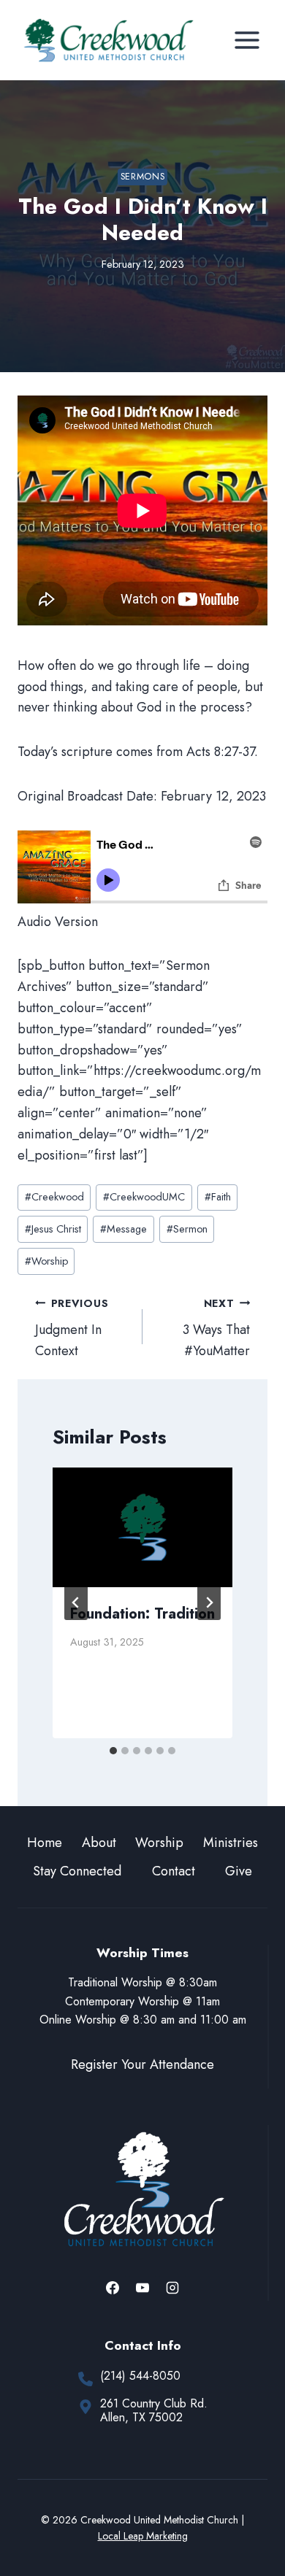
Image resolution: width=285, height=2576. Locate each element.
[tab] (113, 1751)
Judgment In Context (72, 1329)
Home (45, 1843)
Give (239, 1871)
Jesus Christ (53, 1229)
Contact (174, 1871)
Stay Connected (77, 1871)
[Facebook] (113, 2288)
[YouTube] (142, 2288)
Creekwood (54, 1197)
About (99, 1843)
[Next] (209, 1603)
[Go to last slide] (76, 1603)
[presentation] (142, 1527)
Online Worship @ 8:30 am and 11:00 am (143, 2020)
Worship (46, 1261)
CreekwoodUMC (144, 1197)
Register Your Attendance (142, 2064)
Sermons (142, 177)
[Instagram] (172, 2288)
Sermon (187, 1229)
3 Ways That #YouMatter (216, 1329)
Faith (218, 1197)
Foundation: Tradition (142, 1614)
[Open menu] (247, 40)
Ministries (231, 1843)
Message (123, 1229)
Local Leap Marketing (143, 2536)
